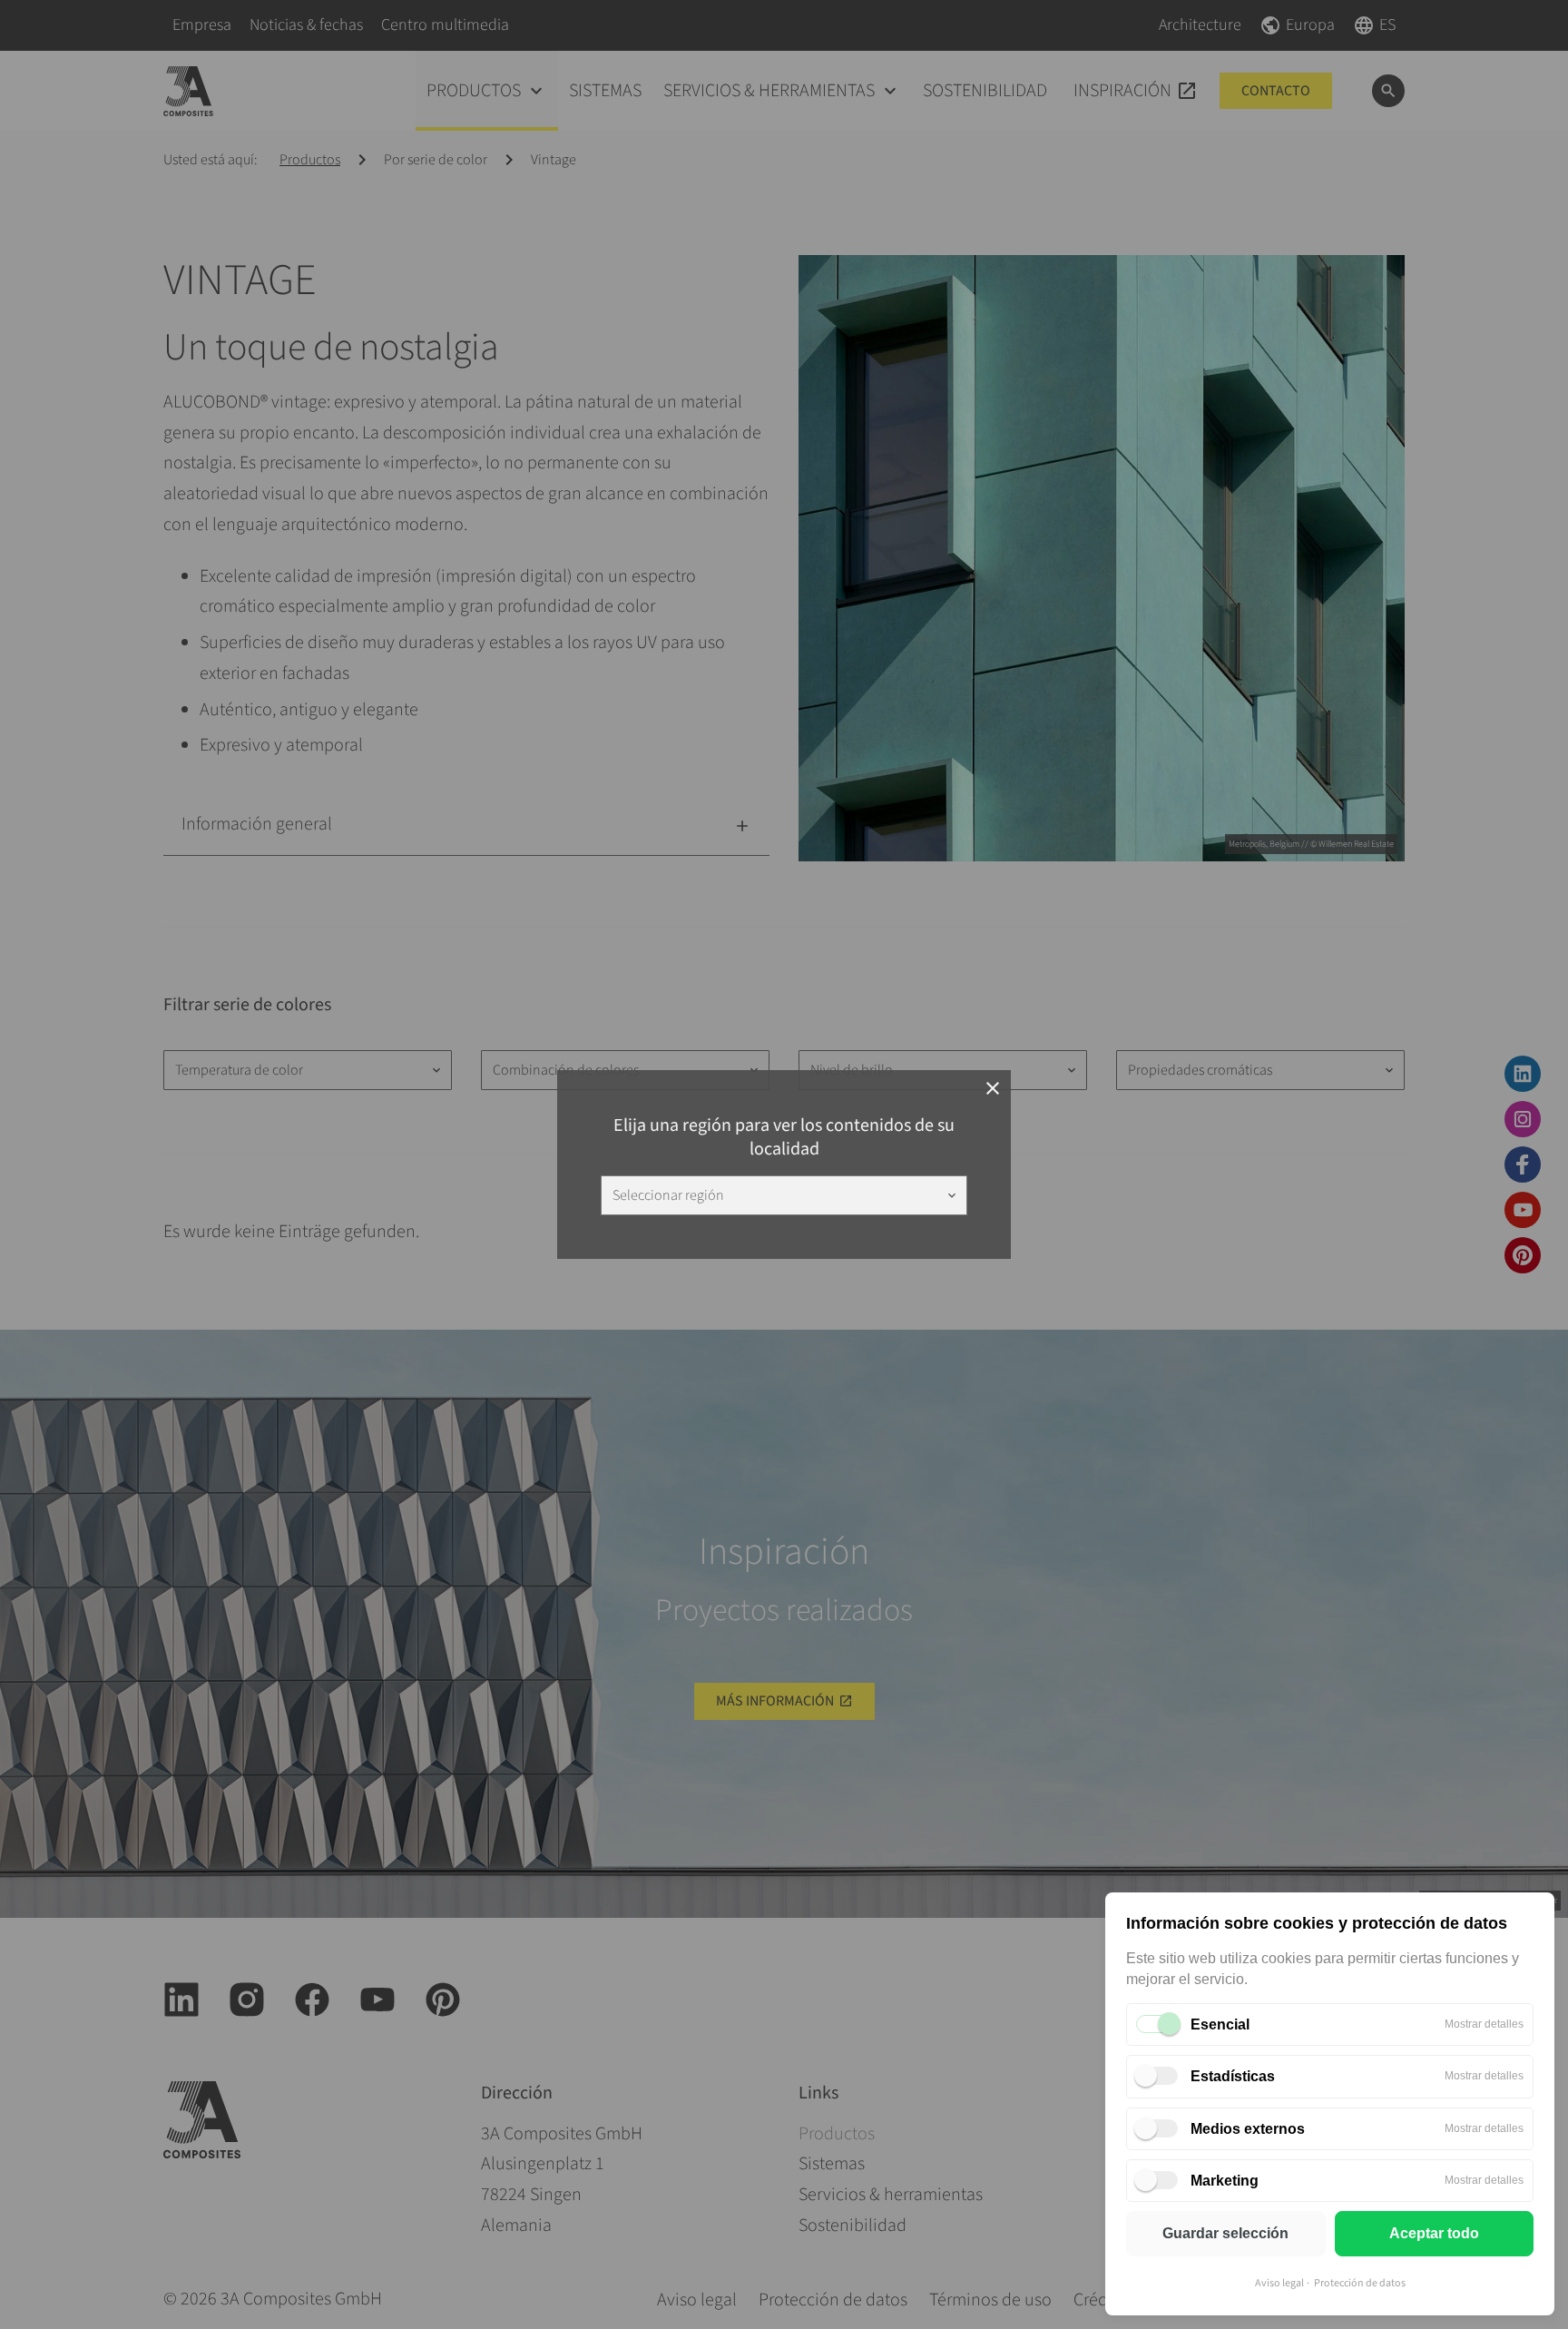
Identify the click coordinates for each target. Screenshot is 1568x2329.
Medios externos (1248, 2129)
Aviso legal (1279, 2283)
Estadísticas (1233, 2076)
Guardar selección (1225, 2233)
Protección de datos (1360, 2283)
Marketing (1225, 2181)
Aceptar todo (1434, 2233)
